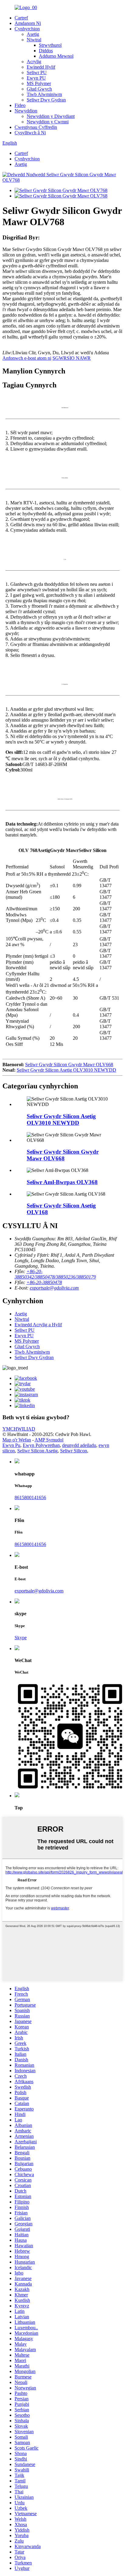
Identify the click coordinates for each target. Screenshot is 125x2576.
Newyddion (26, 111)
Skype (21, 1638)
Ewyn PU (36, 78)
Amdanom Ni (28, 23)
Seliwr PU (37, 72)
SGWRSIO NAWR (72, 358)
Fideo (20, 105)
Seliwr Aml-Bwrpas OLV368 (62, 1182)
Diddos (46, 51)
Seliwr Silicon (74, 1451)
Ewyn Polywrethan (41, 1445)
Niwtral (34, 40)
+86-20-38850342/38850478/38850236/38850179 (55, 1274)
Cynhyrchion (27, 29)
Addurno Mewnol (56, 56)
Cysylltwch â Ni (30, 133)
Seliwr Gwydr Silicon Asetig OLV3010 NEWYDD (66, 1070)
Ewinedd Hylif (41, 67)
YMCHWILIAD (19, 1429)
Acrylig (34, 62)
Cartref (21, 18)
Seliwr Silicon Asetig (37, 1451)
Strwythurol (50, 45)
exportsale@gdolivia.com (54, 1288)
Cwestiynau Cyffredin (36, 127)
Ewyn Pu (11, 1445)
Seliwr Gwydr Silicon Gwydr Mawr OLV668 (69, 1065)
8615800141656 (30, 1498)
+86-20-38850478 (44, 1282)
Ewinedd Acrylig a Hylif (38, 1325)
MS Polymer (39, 83)
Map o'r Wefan (17, 1440)
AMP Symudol (49, 1440)
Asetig (33, 34)
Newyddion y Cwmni (48, 122)
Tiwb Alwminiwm (44, 94)
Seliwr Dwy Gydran (46, 100)
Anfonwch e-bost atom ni (27, 358)
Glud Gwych (39, 89)
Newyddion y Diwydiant (51, 116)
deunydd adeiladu (79, 1445)
